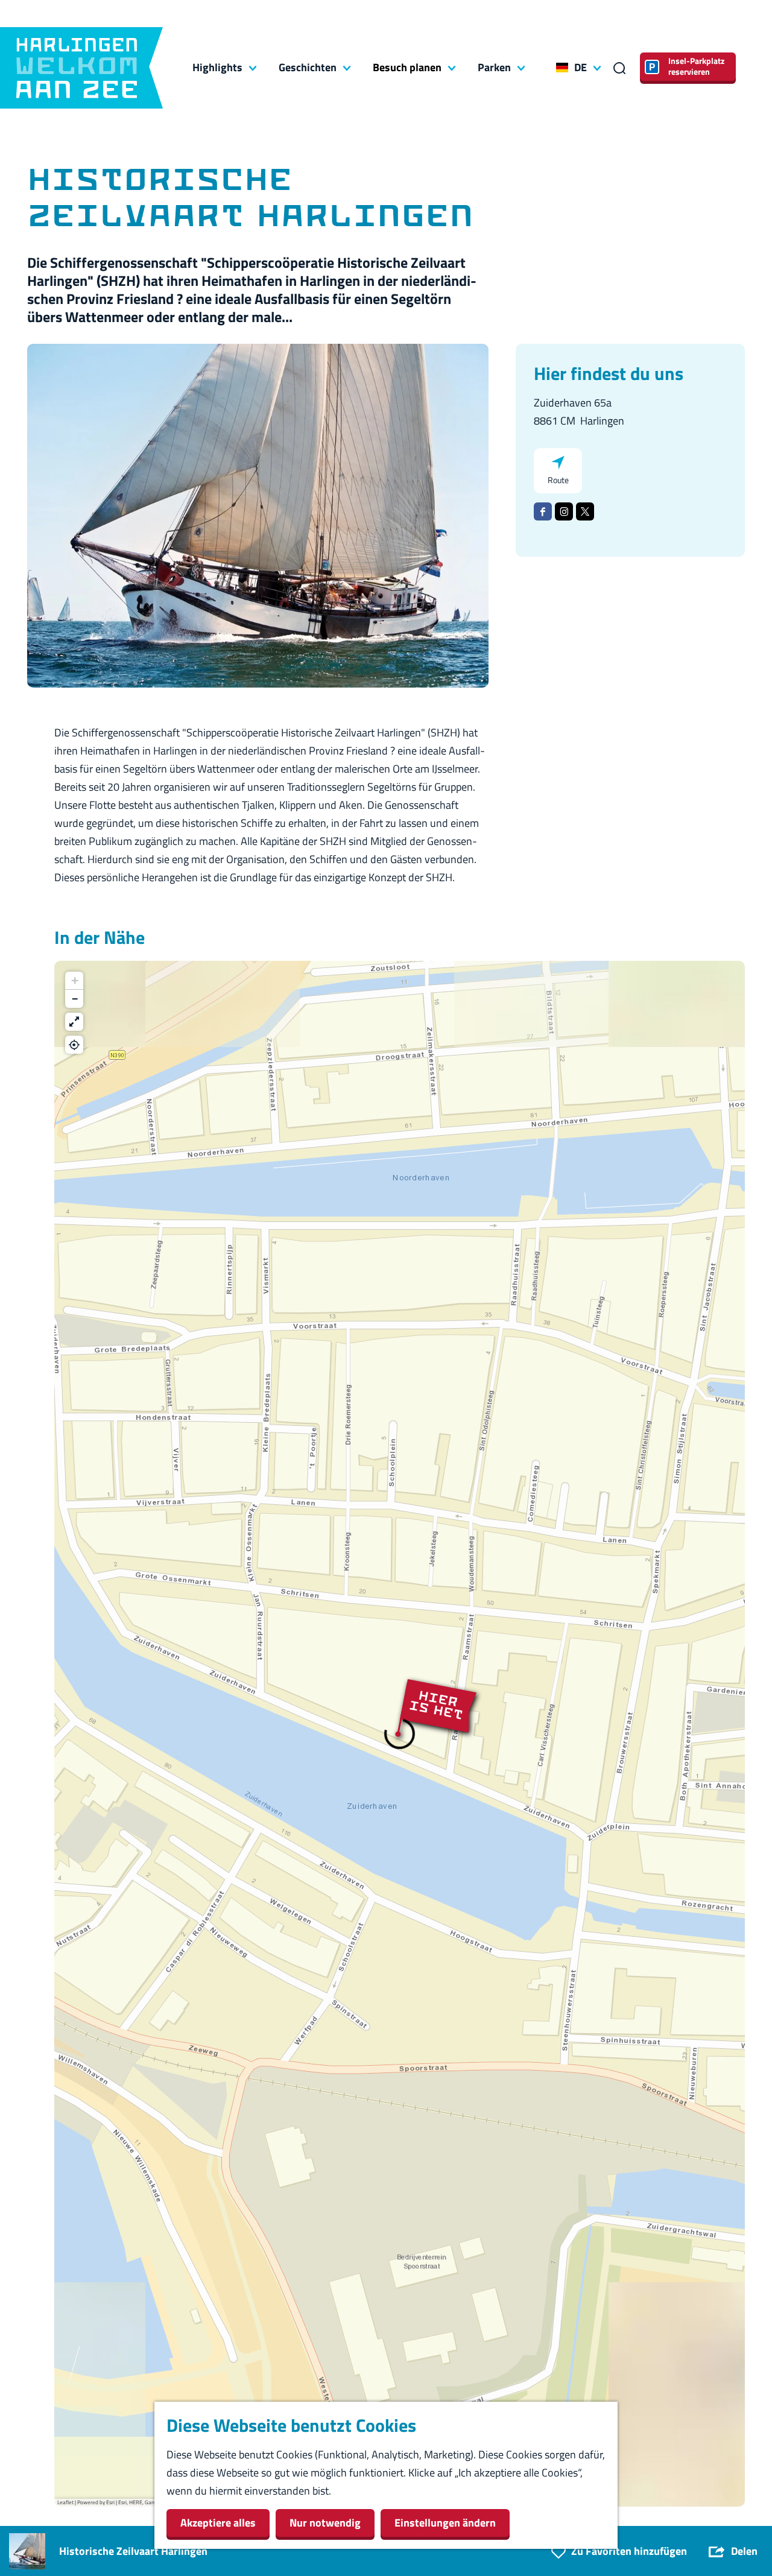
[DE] (562, 68)
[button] (399, 1734)
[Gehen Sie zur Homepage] (81, 68)
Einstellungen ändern (445, 2523)
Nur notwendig (325, 2523)
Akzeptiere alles (218, 2523)
